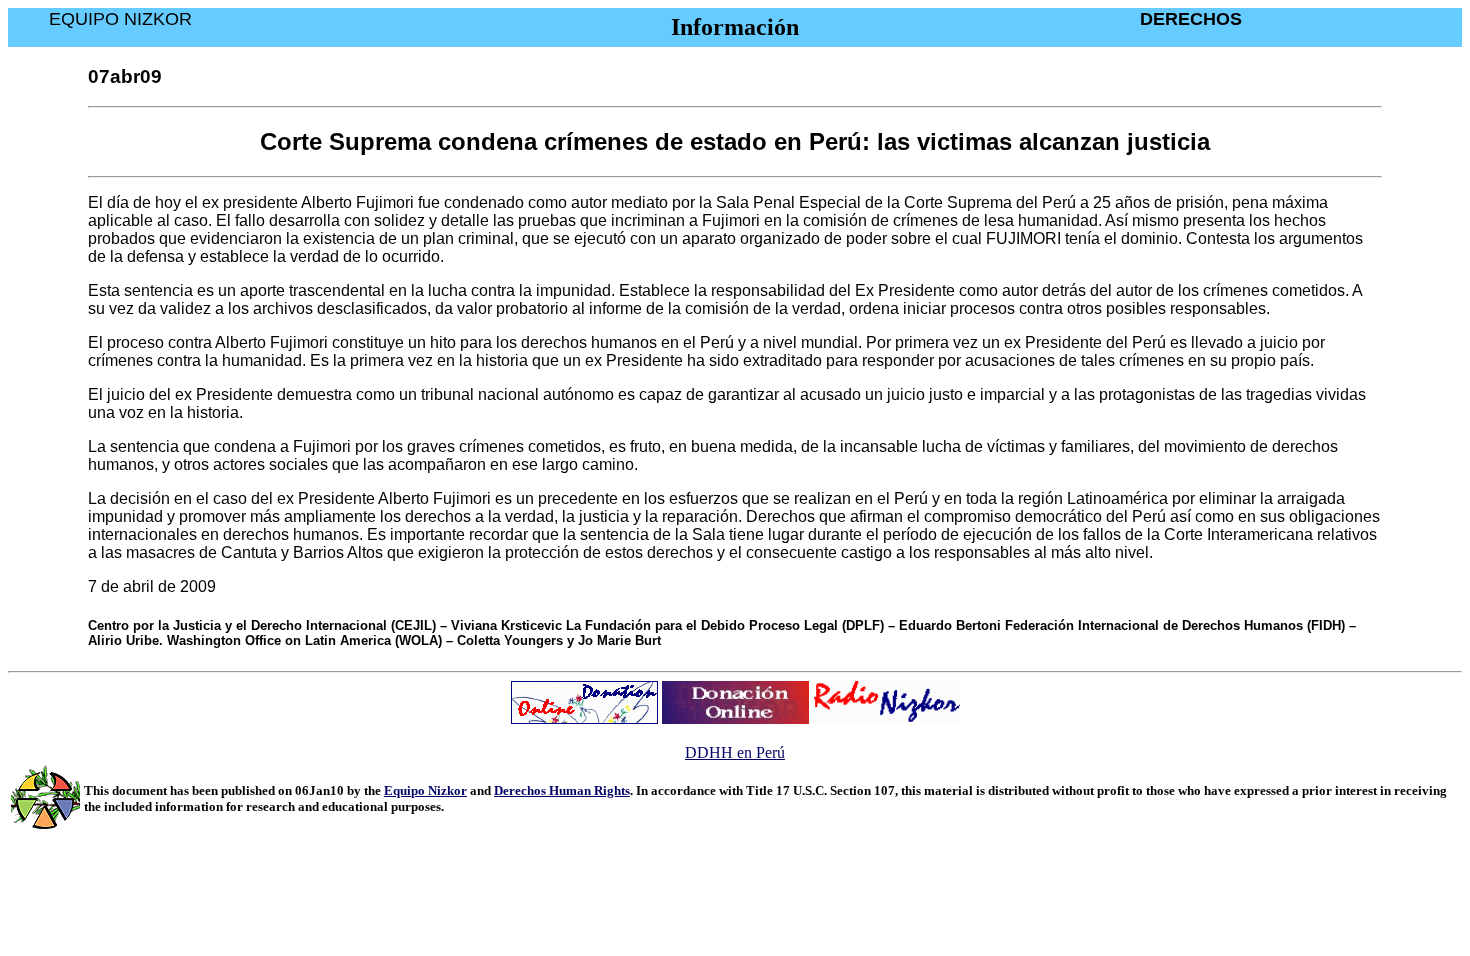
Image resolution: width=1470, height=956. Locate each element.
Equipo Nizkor (425, 790)
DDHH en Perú (735, 752)
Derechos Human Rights (562, 790)
